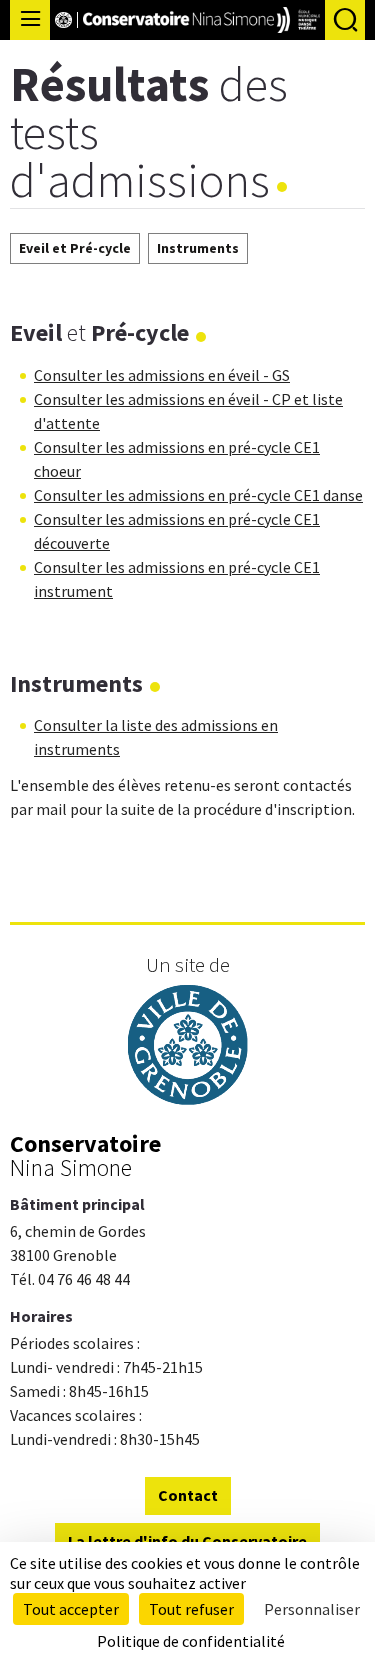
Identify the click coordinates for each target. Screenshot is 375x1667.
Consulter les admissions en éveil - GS (162, 375)
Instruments (198, 248)
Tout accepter (71, 1609)
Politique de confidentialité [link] (191, 1641)
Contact (188, 1495)
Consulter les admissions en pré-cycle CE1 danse (198, 495)
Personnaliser (312, 1609)
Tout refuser (191, 1609)
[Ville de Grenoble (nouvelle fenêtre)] (188, 1047)
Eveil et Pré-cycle (75, 248)
